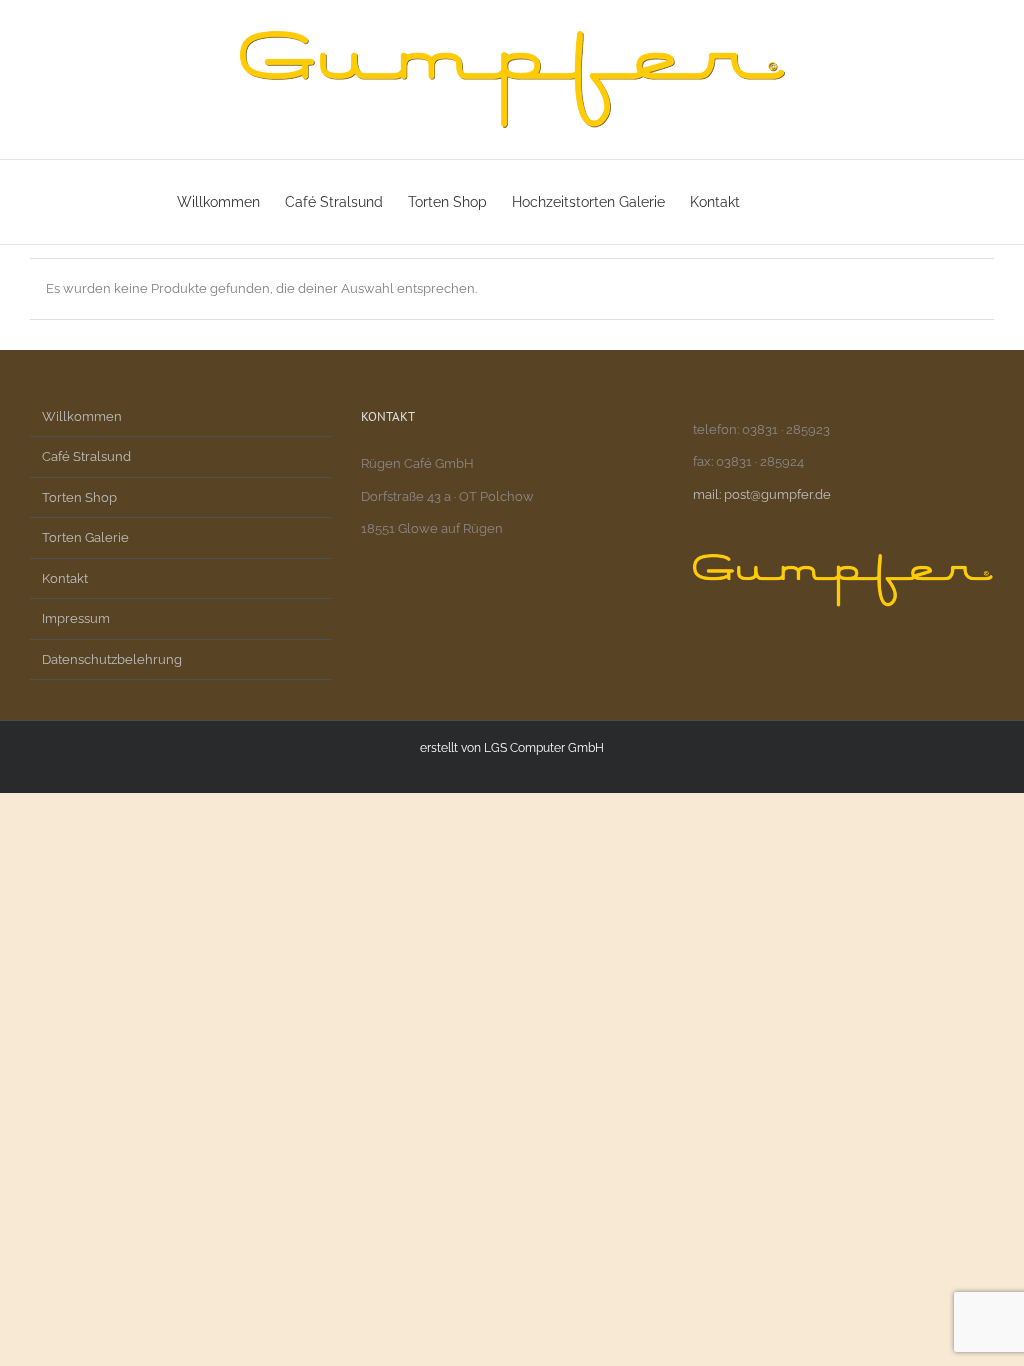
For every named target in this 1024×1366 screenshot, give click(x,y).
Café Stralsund (86, 456)
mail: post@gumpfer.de (762, 494)
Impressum (76, 618)
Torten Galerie (85, 537)
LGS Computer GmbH (544, 748)
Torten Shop (79, 497)
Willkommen (82, 416)
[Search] (816, 202)
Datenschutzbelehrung (112, 659)
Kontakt (65, 578)
